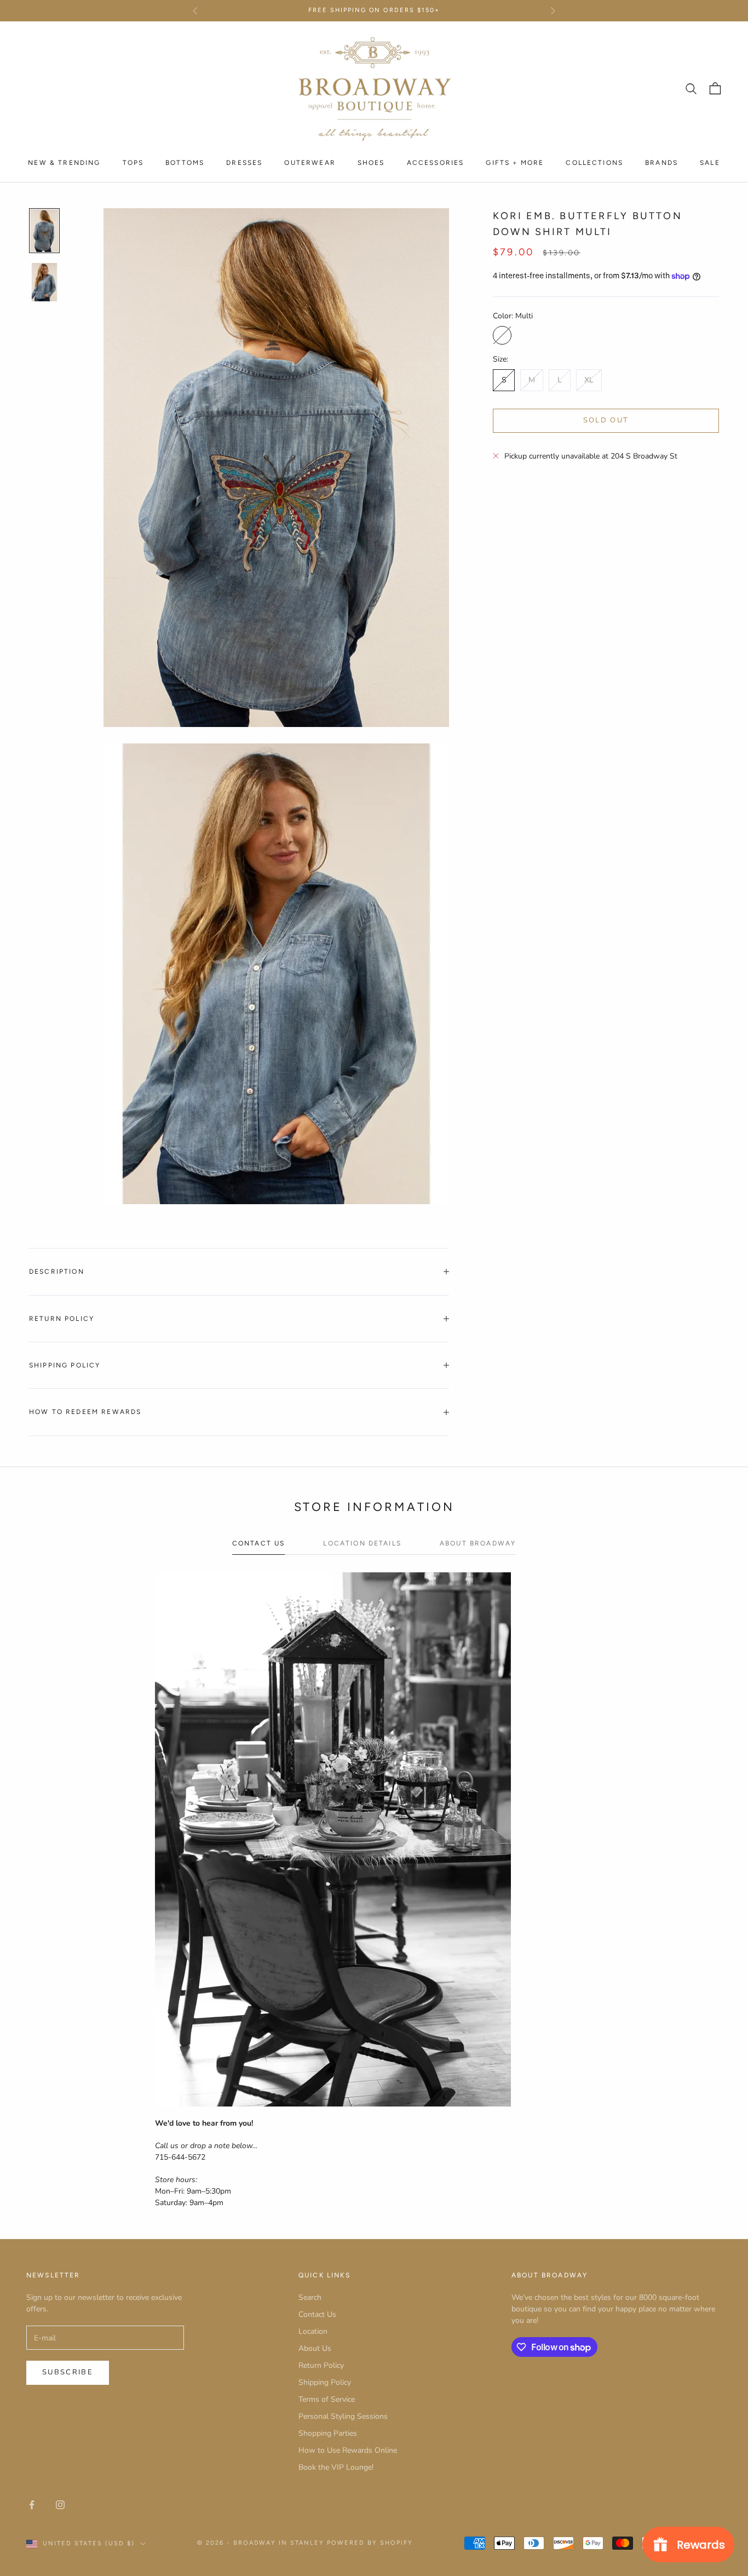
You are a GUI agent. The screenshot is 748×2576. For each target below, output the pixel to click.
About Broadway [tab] (478, 1543)
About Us (315, 2348)
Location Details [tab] (362, 1543)
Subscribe (68, 2372)
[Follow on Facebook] (32, 2505)
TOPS (133, 162)
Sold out (606, 420)
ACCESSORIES (436, 162)
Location (313, 2331)
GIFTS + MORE (515, 162)
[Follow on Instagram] (60, 2505)
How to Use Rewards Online (348, 2450)
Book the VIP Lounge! (336, 2467)
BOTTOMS (185, 162)
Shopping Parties (328, 2433)
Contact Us (317, 2314)
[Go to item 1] (44, 231)
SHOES (371, 162)
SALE (710, 162)
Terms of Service (327, 2399)
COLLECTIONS (594, 162)
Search (310, 2297)
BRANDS (661, 162)
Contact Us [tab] (259, 1543)
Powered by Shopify (370, 2543)
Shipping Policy (325, 2382)
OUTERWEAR (310, 162)
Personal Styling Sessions (343, 2416)
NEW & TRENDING (64, 162)
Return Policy (321, 2365)
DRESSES (244, 162)
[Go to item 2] (44, 282)
